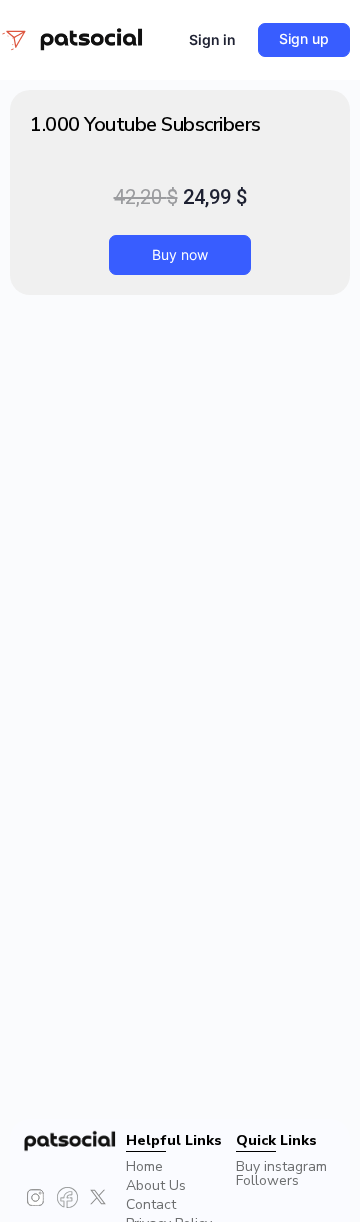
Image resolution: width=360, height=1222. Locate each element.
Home (144, 1166)
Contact (151, 1204)
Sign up (304, 38)
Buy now (180, 254)
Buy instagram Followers (281, 1173)
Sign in (212, 39)
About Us (156, 1185)
